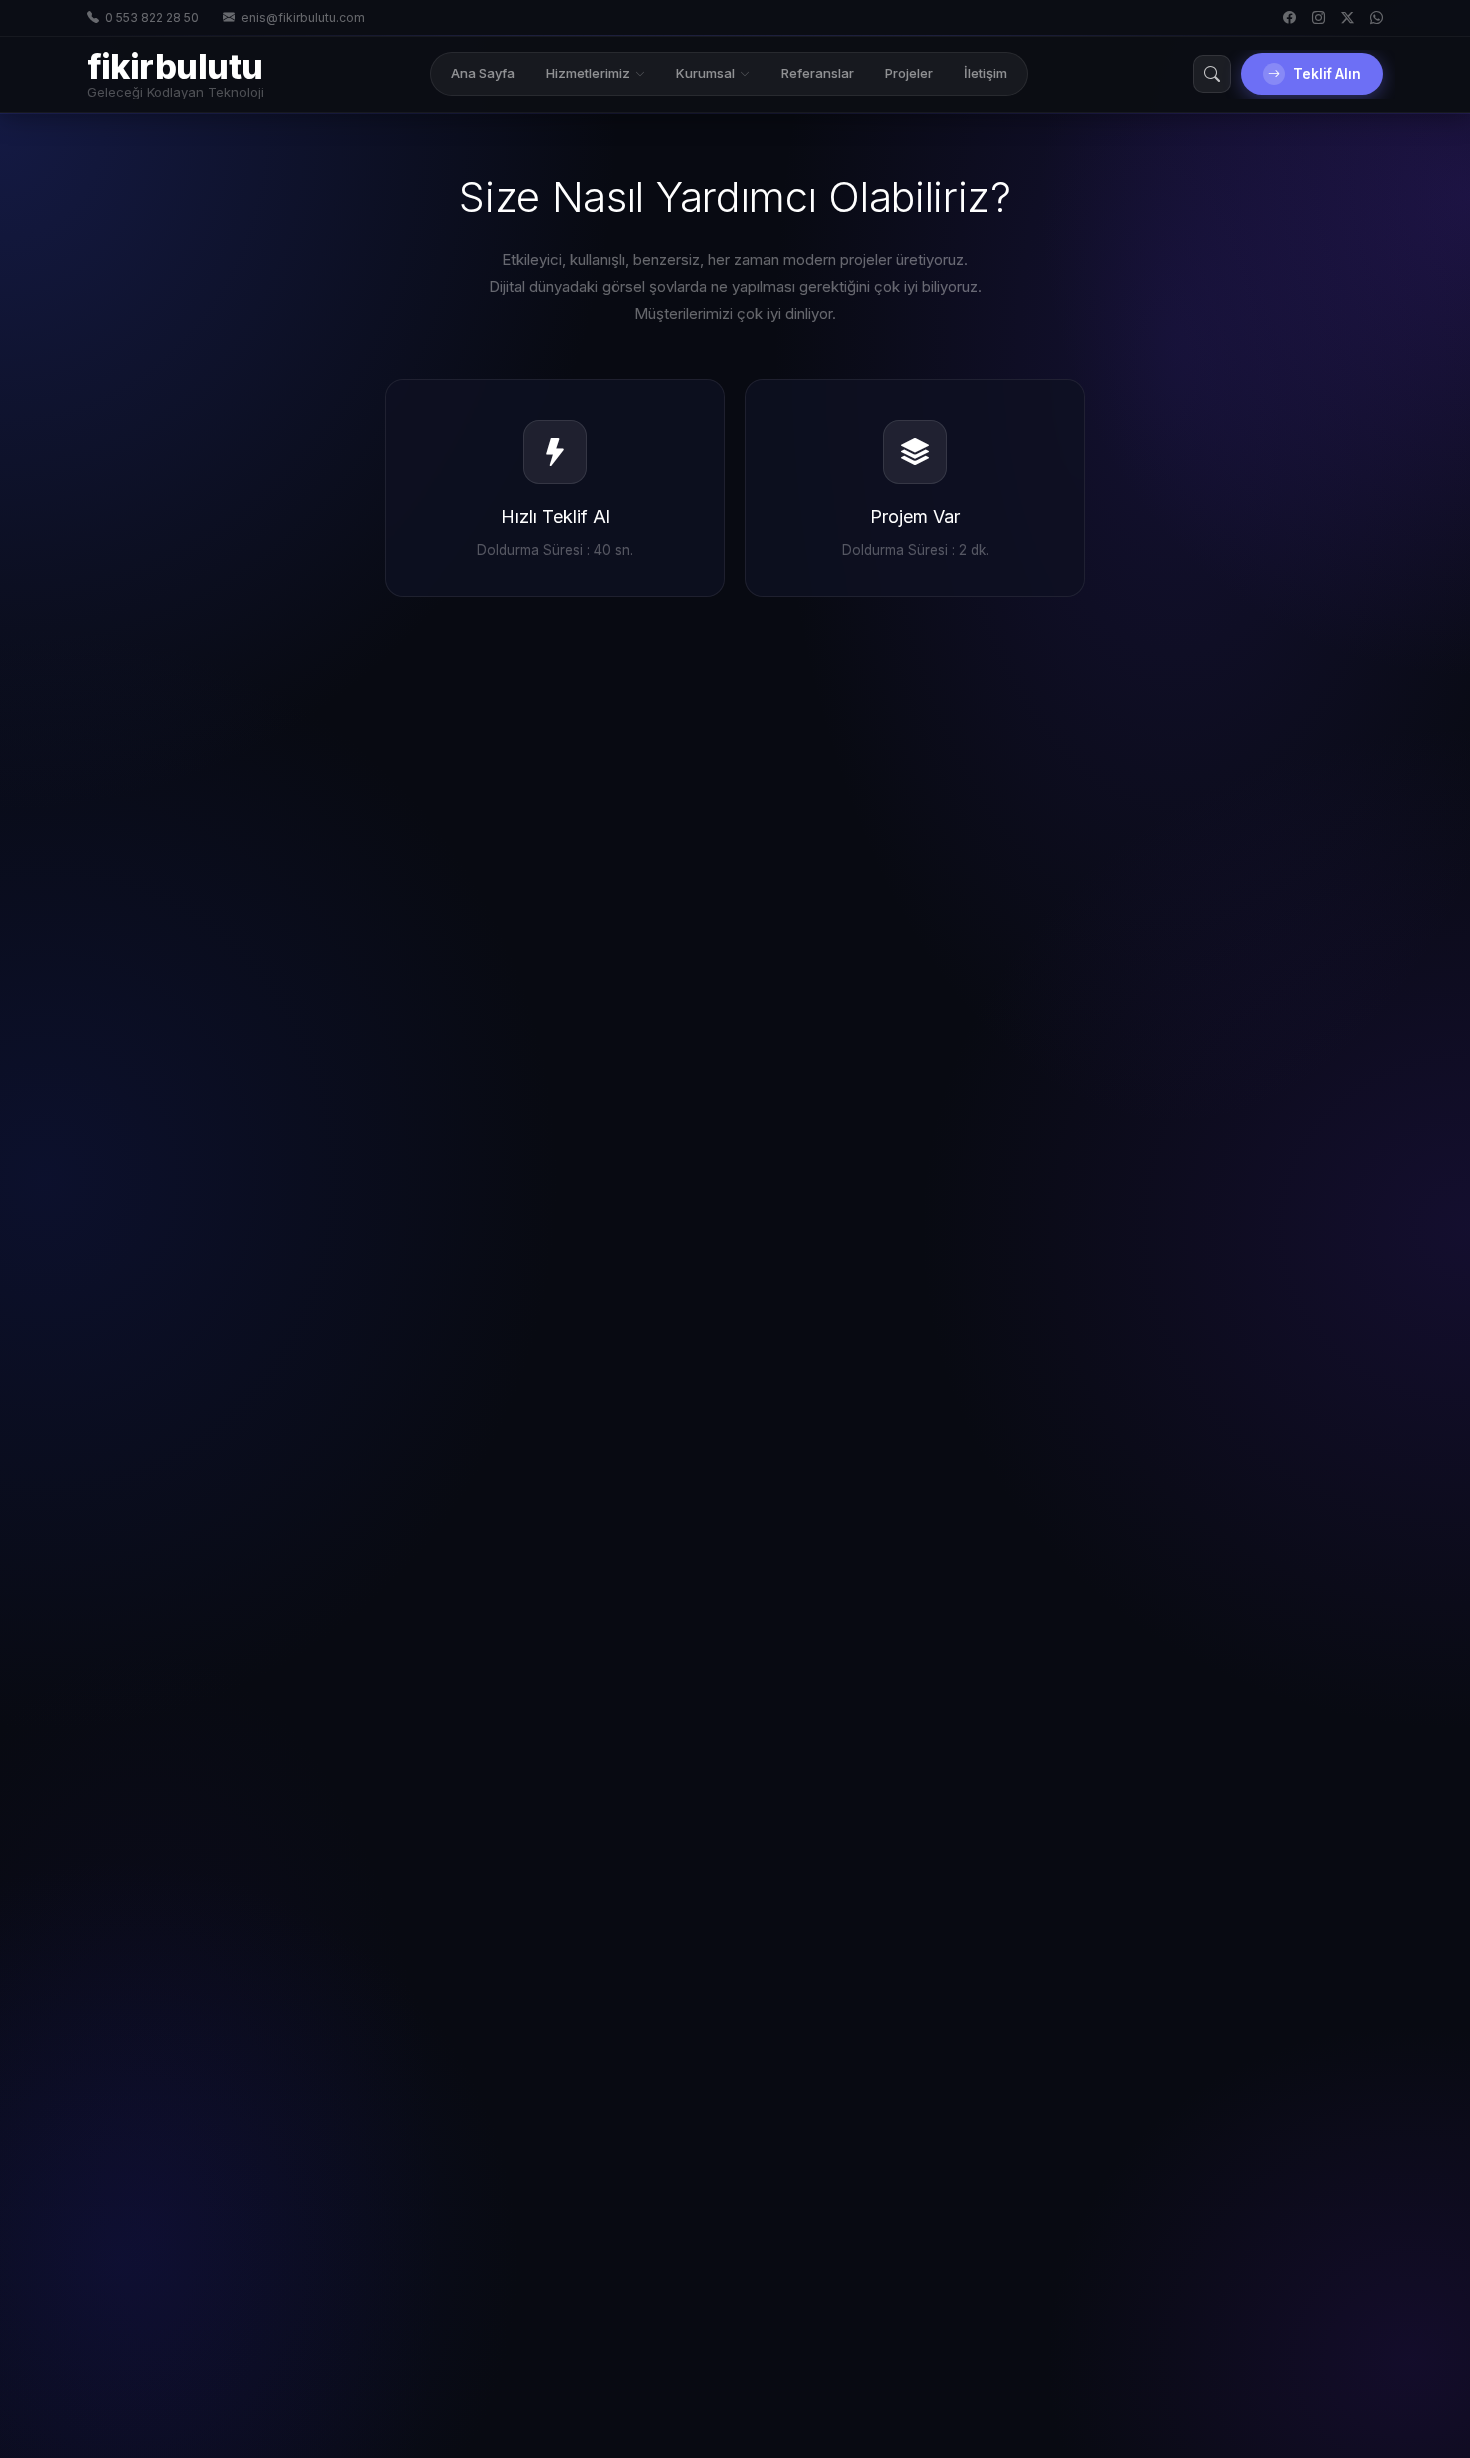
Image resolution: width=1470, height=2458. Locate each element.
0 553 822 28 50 (152, 17)
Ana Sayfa (483, 73)
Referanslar (817, 73)
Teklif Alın (1327, 74)
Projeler (909, 73)
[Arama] (1212, 74)
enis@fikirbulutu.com (303, 17)
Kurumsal (705, 73)
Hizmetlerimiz (588, 73)
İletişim (985, 73)
